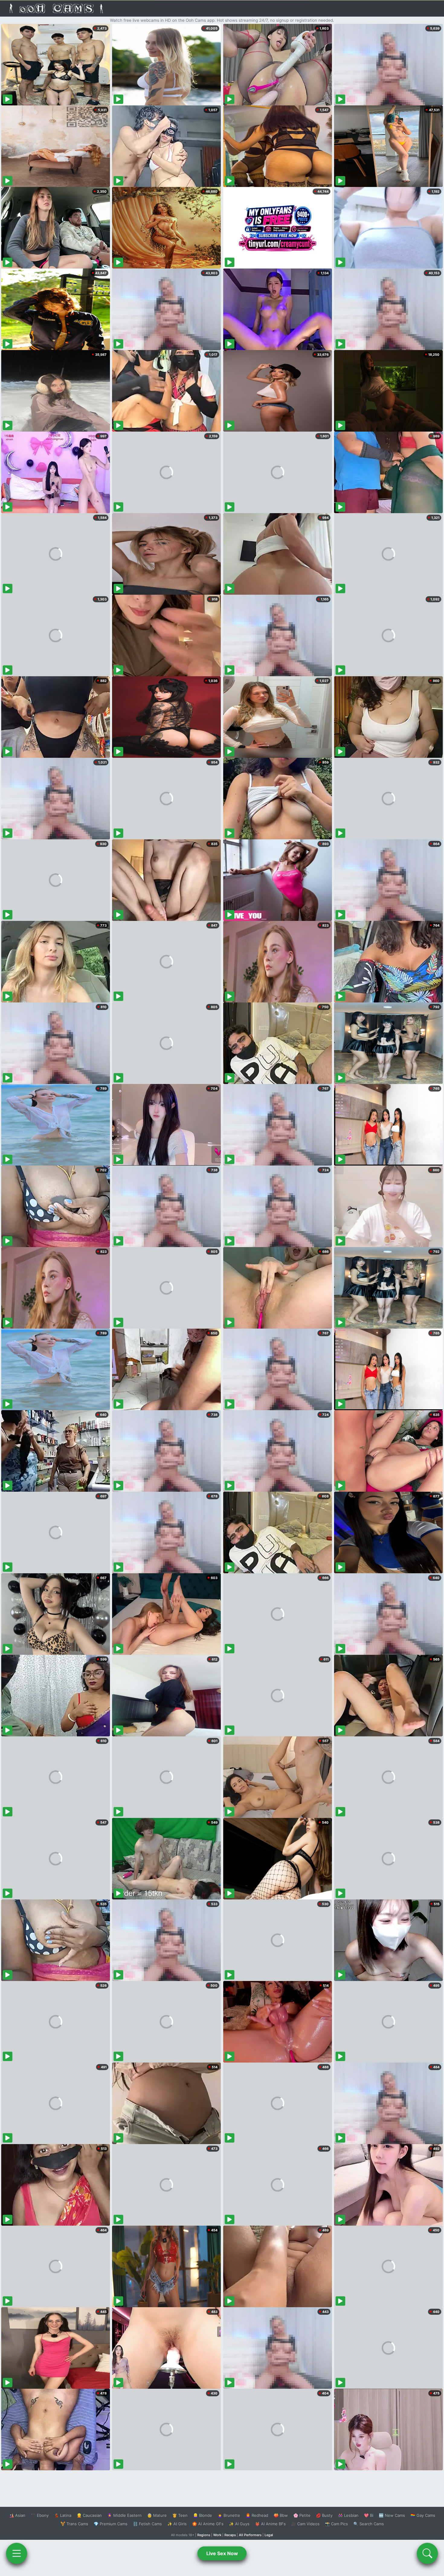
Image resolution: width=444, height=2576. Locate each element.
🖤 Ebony (40, 2515)
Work (217, 2535)
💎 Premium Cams (111, 2524)
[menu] (17, 2553)
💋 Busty (324, 2515)
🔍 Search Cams (369, 2524)
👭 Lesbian (348, 2515)
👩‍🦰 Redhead (257, 2515)
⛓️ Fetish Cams (147, 2524)
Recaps (230, 2535)
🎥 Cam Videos (305, 2524)
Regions (204, 2535)
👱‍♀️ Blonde (203, 2515)
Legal (269, 2535)
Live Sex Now (222, 2553)
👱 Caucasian (89, 2515)
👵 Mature (157, 2515)
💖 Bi (369, 2515)
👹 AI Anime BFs (270, 2524)
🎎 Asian (17, 2515)
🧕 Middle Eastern (124, 2515)
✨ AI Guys (239, 2524)
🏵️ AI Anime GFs (208, 2524)
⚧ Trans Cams (74, 2524)
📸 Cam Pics (336, 2524)
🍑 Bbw (281, 2515)
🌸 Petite (302, 2515)
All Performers (250, 2535)
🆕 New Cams (392, 2515)
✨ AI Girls (177, 2524)
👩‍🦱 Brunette (229, 2515)
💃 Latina (63, 2515)
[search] (427, 2553)
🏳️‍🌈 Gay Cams (423, 2515)
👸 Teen (180, 2515)
